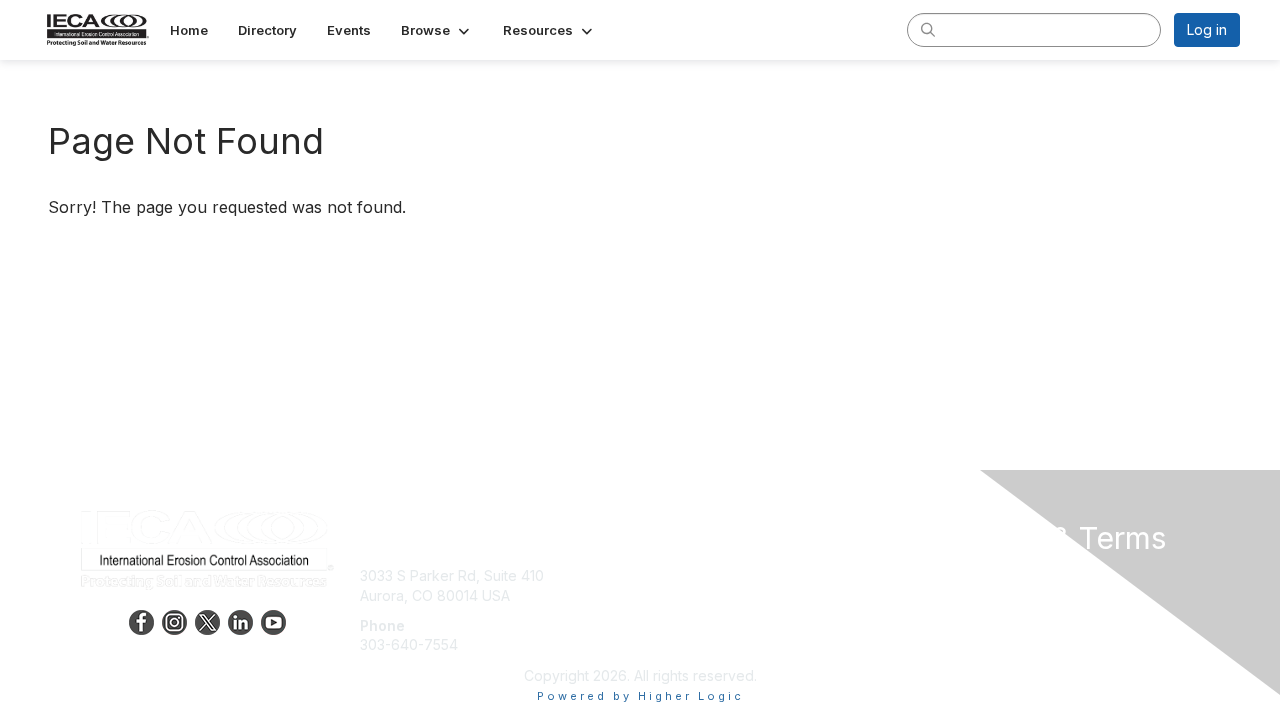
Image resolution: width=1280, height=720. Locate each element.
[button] (437, 30)
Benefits (675, 595)
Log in (1207, 29)
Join (662, 575)
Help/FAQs (683, 615)
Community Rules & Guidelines (1036, 634)
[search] (928, 29)
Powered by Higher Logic (640, 696)
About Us (967, 575)
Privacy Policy (983, 595)
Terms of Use (981, 615)
